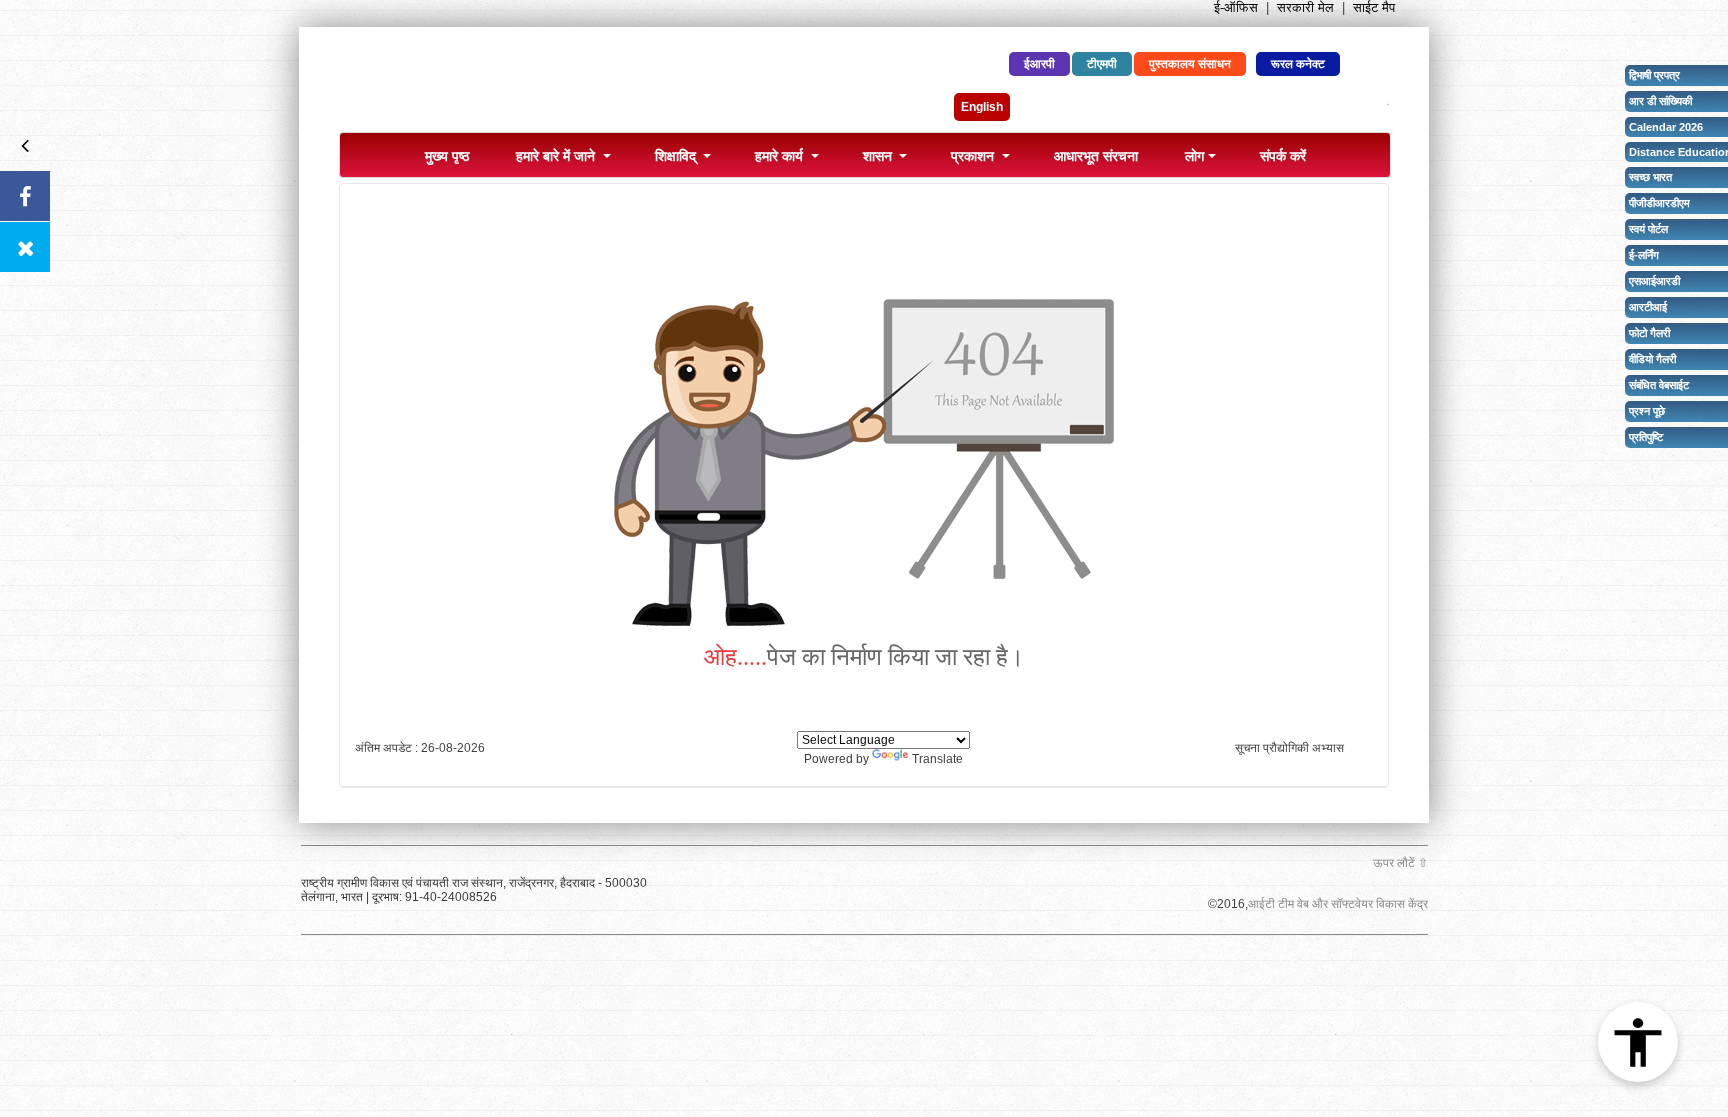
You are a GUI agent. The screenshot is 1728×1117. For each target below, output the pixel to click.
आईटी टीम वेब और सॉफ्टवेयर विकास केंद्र (1338, 904)
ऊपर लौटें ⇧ (1400, 863)
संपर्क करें (1283, 155)
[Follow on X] (25, 247)
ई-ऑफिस (1236, 7)
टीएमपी (1102, 64)
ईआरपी (1039, 64)
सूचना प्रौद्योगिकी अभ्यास (1289, 748)
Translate (937, 759)
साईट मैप (1374, 7)
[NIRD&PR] (579, 84)
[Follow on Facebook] (25, 196)
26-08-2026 (453, 748)
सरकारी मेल (1305, 7)
